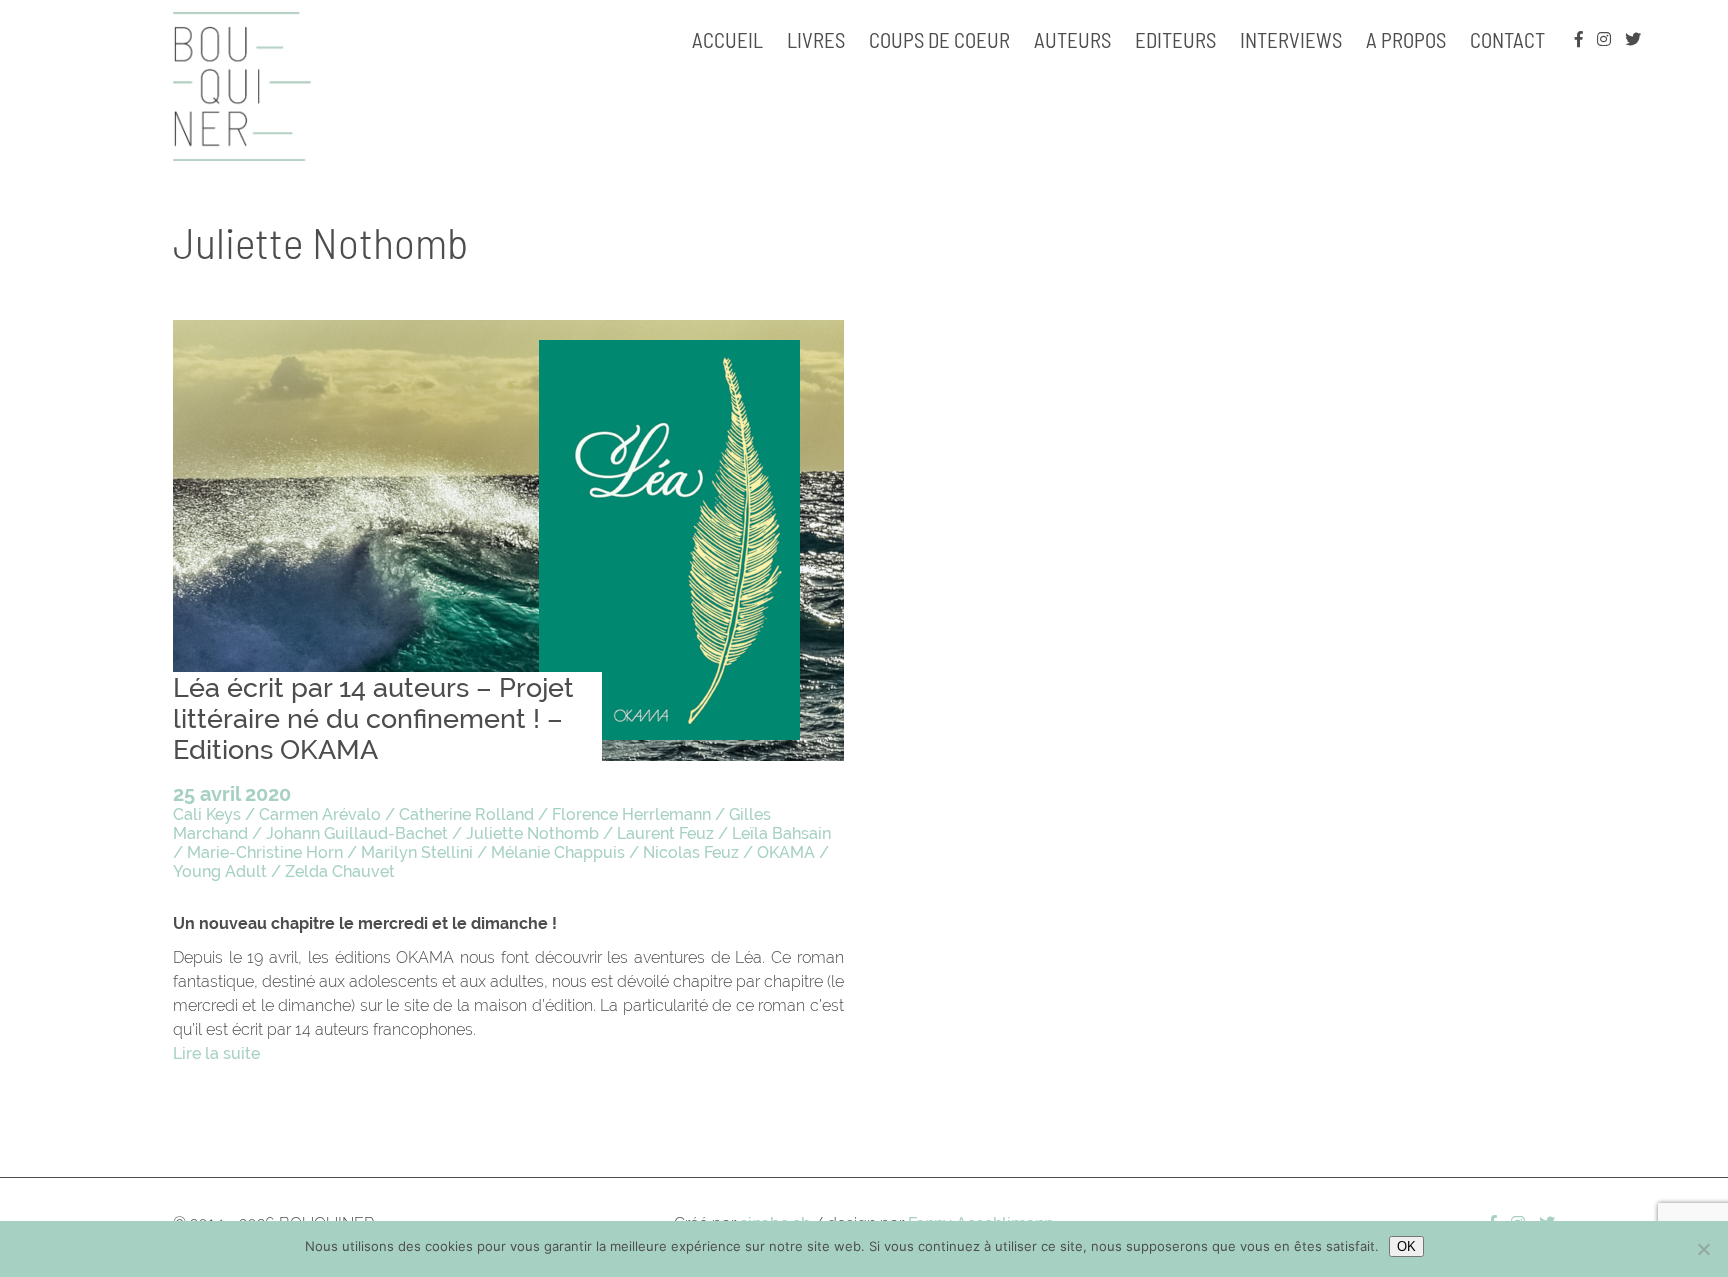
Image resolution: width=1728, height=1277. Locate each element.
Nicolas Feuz (691, 852)
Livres (816, 39)
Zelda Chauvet (340, 871)
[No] (1703, 1249)
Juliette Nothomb (532, 833)
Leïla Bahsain (781, 833)
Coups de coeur (939, 39)
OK (1406, 1246)
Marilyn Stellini (417, 852)
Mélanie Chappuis (558, 852)
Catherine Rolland (466, 814)
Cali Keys (207, 814)
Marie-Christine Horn (265, 852)
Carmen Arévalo (320, 814)
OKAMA (786, 852)
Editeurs (1175, 39)
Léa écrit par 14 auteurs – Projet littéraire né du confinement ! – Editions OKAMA (373, 718)
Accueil (727, 39)
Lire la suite (216, 1053)
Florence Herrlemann (631, 814)
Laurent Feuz (665, 833)
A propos (1406, 39)
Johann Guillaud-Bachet (357, 833)
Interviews (1291, 39)
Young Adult (220, 871)
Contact (1507, 39)
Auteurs (1072, 39)
